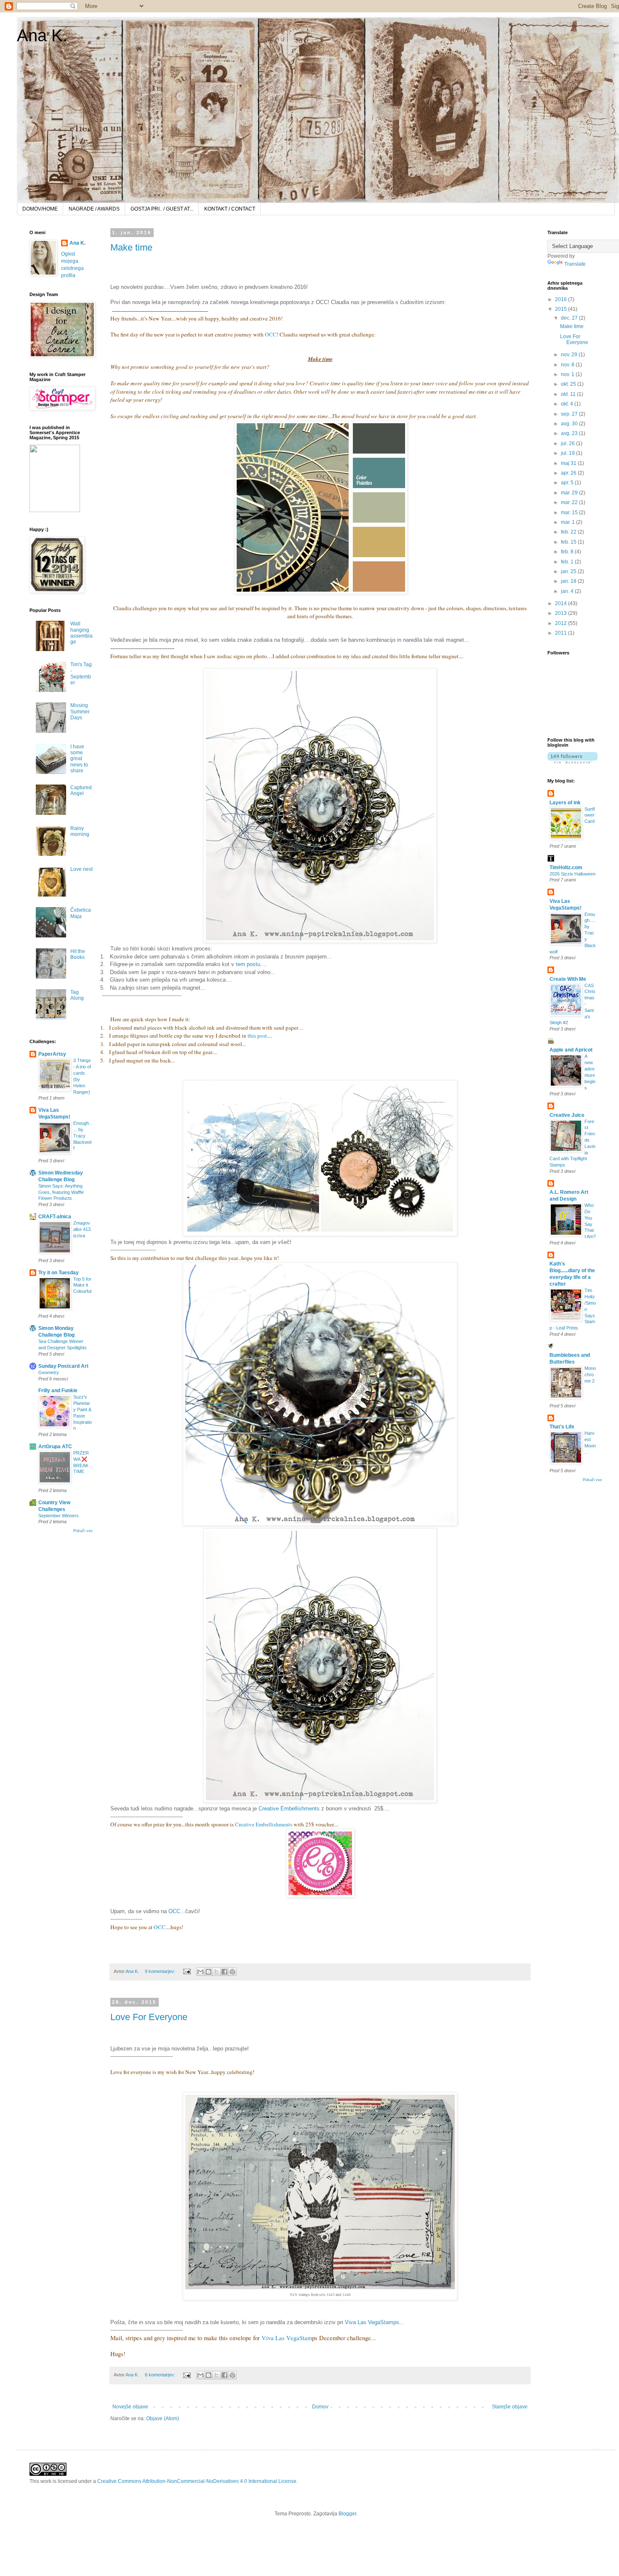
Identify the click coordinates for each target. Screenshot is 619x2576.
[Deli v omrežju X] (216, 1972)
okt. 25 (569, 384)
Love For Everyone (149, 2017)
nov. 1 (568, 374)
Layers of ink (565, 803)
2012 (562, 623)
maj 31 (569, 463)
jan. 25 (569, 571)
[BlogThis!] (208, 1972)
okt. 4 (568, 404)
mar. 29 (570, 493)
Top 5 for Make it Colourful (82, 1285)
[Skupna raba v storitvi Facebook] (224, 1972)
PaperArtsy (52, 1054)
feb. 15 (569, 542)
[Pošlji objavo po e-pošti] (200, 1972)
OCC (271, 334)
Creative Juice (567, 1115)
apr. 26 (569, 473)
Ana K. (42, 35)
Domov (320, 2407)
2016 (562, 299)
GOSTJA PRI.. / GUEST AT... (162, 209)
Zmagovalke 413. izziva (83, 1229)
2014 (562, 603)
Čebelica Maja (81, 913)
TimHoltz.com (566, 868)
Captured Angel (81, 790)
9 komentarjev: (161, 1971)
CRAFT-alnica (55, 1217)
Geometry (49, 1372)
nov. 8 (568, 365)
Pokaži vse (83, 1531)
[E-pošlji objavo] (187, 1971)
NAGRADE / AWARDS (94, 209)
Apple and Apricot (571, 1050)
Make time (131, 247)
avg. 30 (570, 424)
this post (257, 1036)
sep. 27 (570, 414)
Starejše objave (510, 2407)
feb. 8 (568, 552)
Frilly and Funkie (58, 1391)
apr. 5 (568, 483)
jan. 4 (568, 591)
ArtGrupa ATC (55, 1447)
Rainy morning (80, 831)
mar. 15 (570, 513)
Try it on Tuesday (59, 1273)
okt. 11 (569, 394)
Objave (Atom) (163, 2419)
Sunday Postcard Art (63, 1366)
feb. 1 (568, 562)
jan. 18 (569, 581)
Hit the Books (78, 954)
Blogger (347, 2514)
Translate (575, 264)
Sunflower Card (590, 815)
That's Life (562, 1427)
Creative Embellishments (289, 1809)
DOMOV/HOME (40, 209)
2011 (562, 633)
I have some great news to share (79, 759)
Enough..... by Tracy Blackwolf (82, 1136)
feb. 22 (569, 532)
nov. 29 (570, 355)
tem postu (248, 964)
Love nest (81, 869)
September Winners (59, 1516)
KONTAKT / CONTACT (230, 209)
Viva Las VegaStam (286, 2338)
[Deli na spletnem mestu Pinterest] (232, 1972)
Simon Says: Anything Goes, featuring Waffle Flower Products (61, 1192)
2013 (562, 613)
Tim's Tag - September (81, 674)
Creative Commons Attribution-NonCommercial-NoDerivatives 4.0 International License (197, 2481)
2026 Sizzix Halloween (572, 874)
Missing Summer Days (80, 711)
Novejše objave (130, 2407)
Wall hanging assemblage (81, 633)
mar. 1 (568, 522)
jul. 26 (568, 443)
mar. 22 (570, 502)
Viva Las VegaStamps (372, 2322)
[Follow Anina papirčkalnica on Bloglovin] (572, 762)
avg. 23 (570, 433)
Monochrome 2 (590, 1375)
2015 (562, 309)
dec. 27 (570, 318)
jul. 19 (568, 453)
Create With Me (568, 979)
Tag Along (77, 995)
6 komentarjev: (161, 2375)
